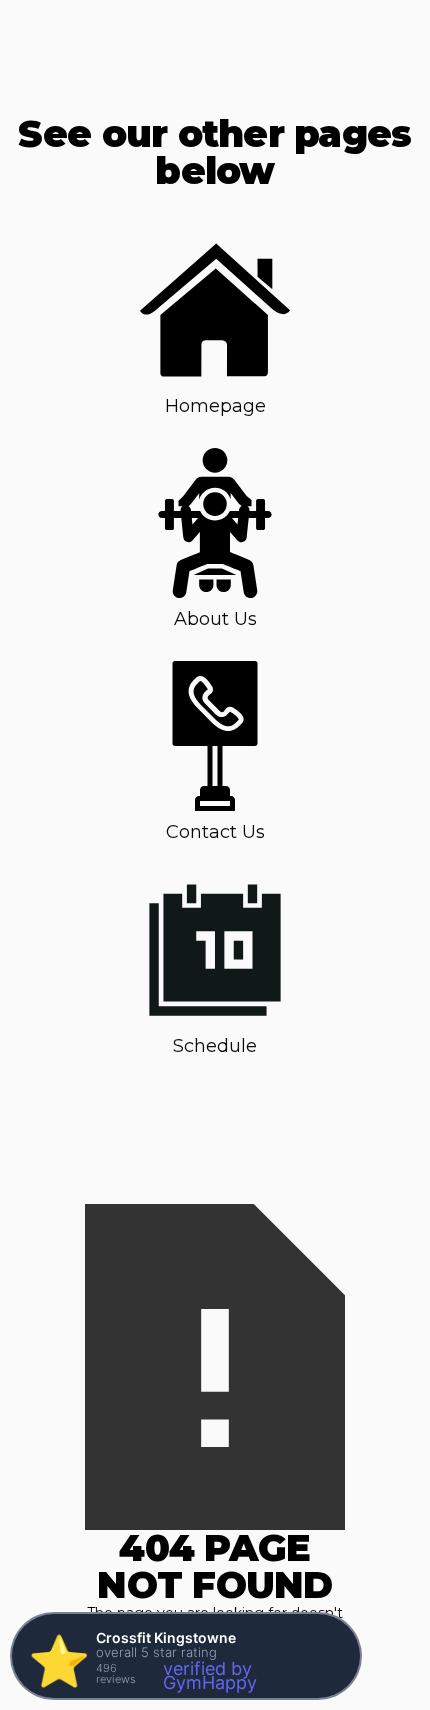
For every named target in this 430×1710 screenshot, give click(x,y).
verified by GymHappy (210, 1675)
